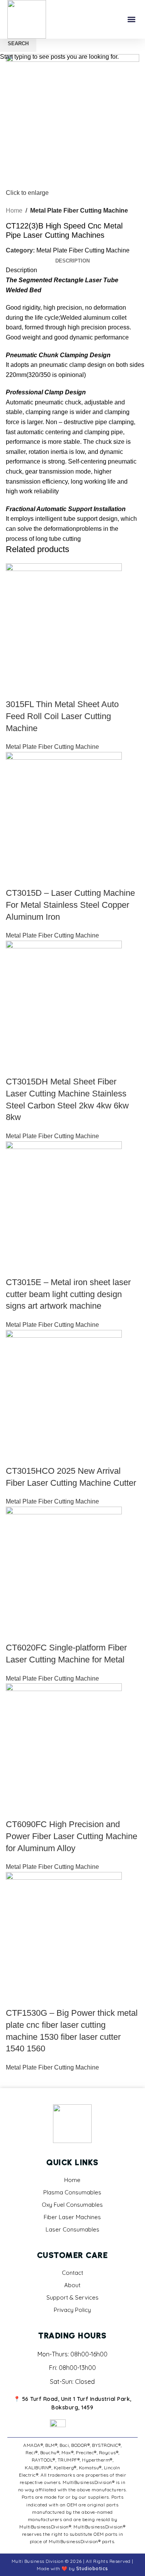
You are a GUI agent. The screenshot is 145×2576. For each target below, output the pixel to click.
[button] (131, 20)
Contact (72, 2273)
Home (72, 2180)
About (72, 2285)
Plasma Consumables (72, 2192)
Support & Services (72, 2297)
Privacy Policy (72, 2310)
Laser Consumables (72, 2229)
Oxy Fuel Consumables (72, 2205)
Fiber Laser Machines (72, 2217)
